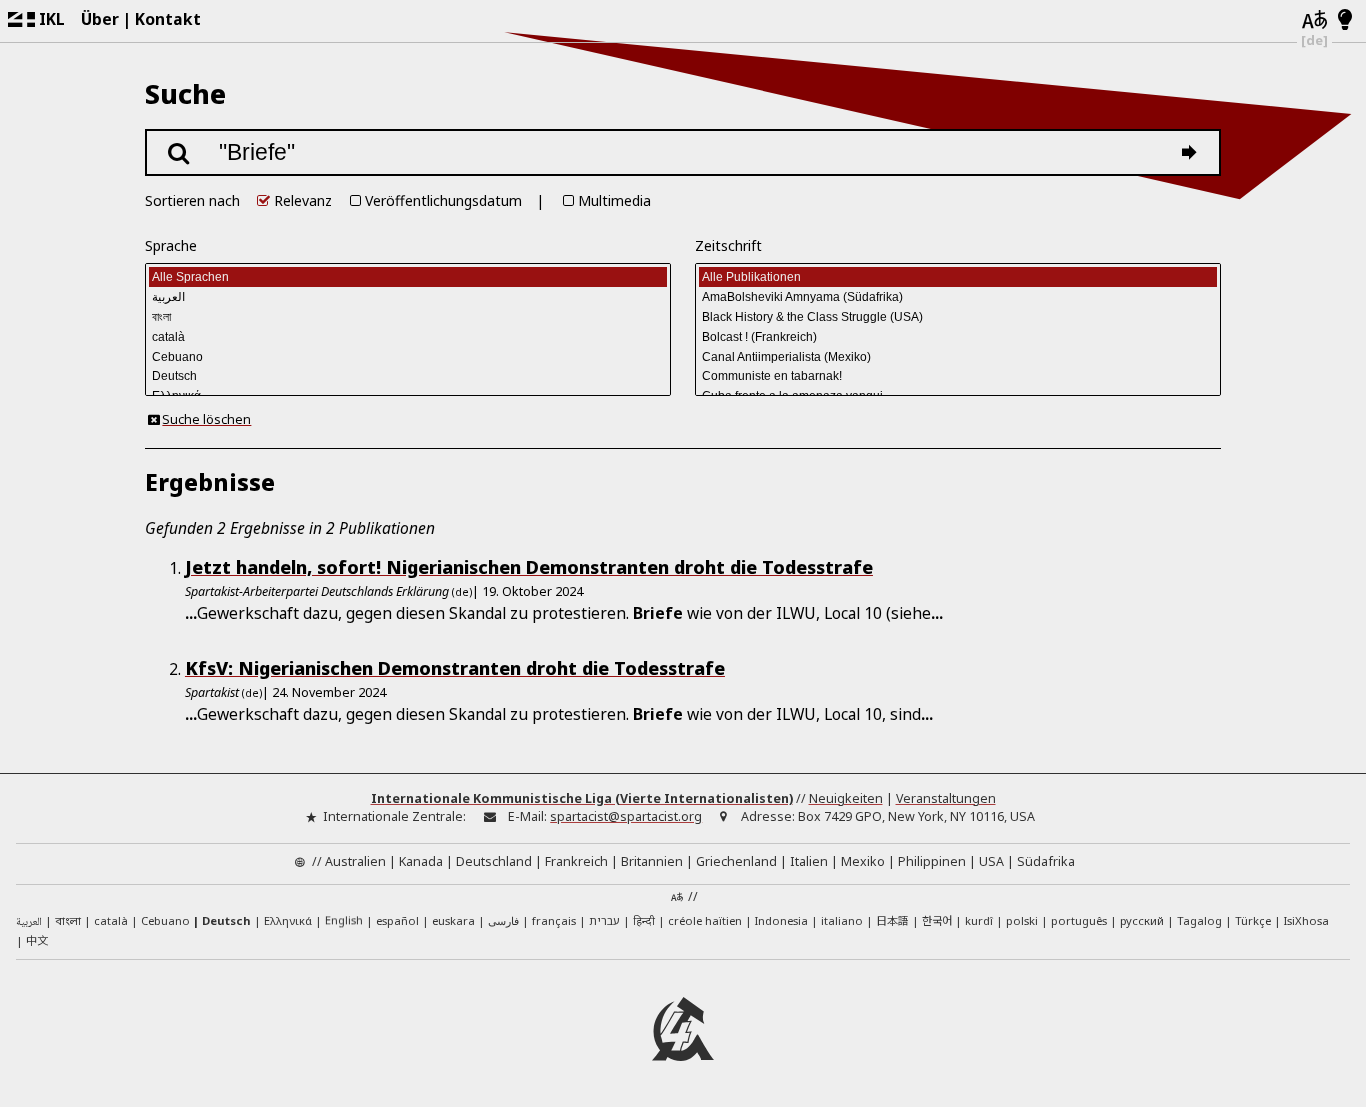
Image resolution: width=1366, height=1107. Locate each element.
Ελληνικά (288, 920)
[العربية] (408, 297)
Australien (355, 861)
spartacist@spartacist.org (626, 816)
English (344, 919)
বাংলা (68, 922)
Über (100, 19)
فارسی (503, 920)
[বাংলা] (408, 317)
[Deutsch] (408, 377)
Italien (809, 861)
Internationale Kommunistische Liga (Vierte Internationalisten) (582, 798)
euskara (453, 920)
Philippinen (932, 861)
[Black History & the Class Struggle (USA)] (958, 317)
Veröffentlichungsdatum (443, 200)
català (111, 920)
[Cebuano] (408, 357)
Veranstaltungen (946, 798)
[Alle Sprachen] (408, 277)
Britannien (652, 861)
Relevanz (303, 200)
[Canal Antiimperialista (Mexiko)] (958, 357)
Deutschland (494, 861)
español (397, 920)
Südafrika (1046, 861)
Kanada (421, 861)
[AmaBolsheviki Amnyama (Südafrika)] (958, 297)
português (1079, 920)
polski (1022, 920)
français (554, 920)
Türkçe (1253, 920)
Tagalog (1199, 920)
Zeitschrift (728, 245)
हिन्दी (644, 920)
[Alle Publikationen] (958, 277)
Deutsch (226, 920)
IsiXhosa (1306, 920)
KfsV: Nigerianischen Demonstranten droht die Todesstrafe (455, 668)
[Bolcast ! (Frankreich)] (958, 337)
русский (1142, 920)
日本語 (892, 920)
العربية (29, 922)
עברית (604, 920)
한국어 (937, 920)
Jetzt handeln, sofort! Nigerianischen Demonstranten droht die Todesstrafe (529, 567)
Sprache (171, 245)
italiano (842, 920)
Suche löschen (206, 419)
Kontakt (168, 19)
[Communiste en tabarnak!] (958, 377)
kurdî (979, 920)
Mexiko (863, 861)
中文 (37, 940)
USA (991, 861)
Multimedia (614, 200)
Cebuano (165, 920)
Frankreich (576, 861)
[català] (408, 337)
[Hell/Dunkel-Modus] (1345, 21)
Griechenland (736, 861)
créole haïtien (705, 920)
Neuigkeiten (846, 798)
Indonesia (781, 920)
